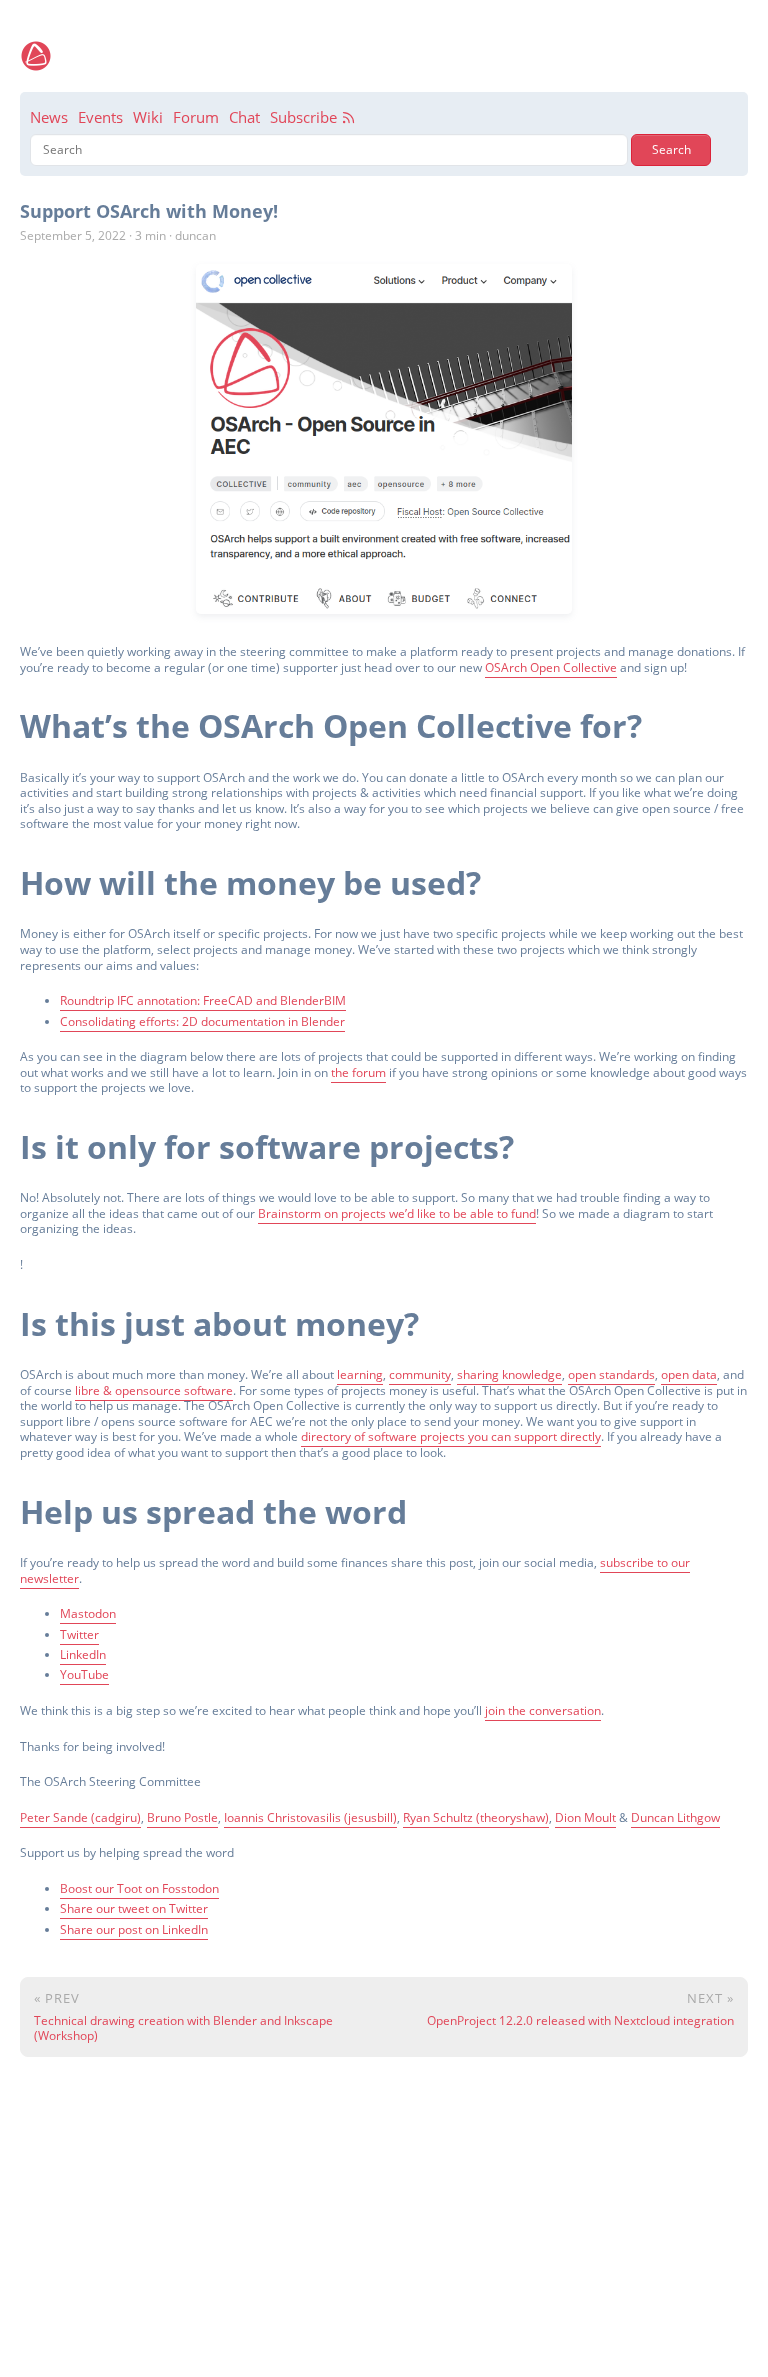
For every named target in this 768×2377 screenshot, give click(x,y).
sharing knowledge (509, 1374)
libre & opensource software (154, 1390)
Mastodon (88, 1613)
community (420, 1374)
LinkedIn (83, 1654)
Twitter (79, 1634)
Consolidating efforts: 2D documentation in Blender (202, 1021)
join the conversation (543, 1710)
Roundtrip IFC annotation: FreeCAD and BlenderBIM (203, 1000)
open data (689, 1374)
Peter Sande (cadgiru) (80, 1817)
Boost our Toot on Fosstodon (139, 1888)
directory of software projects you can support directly (451, 1436)
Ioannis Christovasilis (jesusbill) (310, 1817)
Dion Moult (585, 1817)
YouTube (84, 1674)
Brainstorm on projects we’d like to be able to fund (397, 1213)
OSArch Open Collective (551, 667)
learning (360, 1374)
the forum (358, 1072)
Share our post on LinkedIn (134, 1929)
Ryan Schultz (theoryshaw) (476, 1817)
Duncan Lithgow (675, 1817)
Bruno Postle (182, 1817)
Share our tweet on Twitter (134, 1908)
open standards (611, 1374)
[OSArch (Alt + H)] (36, 56)
